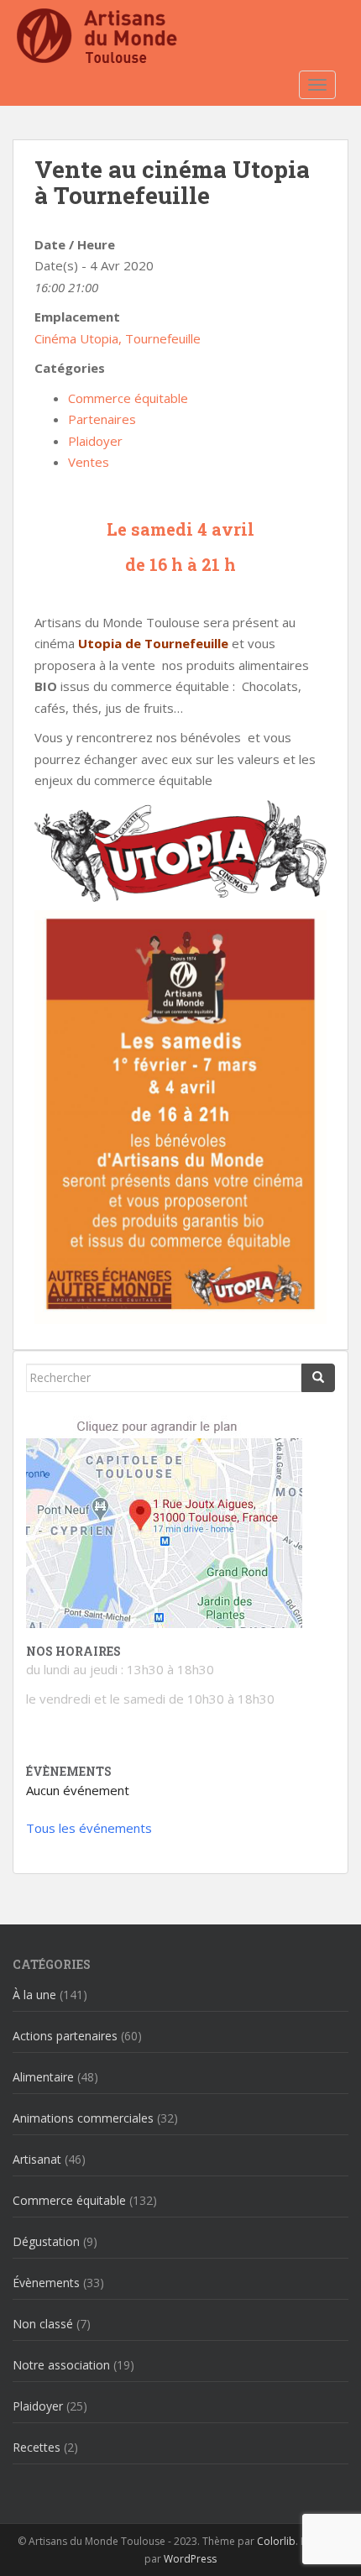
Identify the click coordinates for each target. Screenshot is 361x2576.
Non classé (43, 2324)
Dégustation (46, 2241)
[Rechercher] (318, 1378)
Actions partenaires (65, 2036)
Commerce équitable (128, 398)
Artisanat (37, 2159)
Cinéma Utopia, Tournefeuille (118, 338)
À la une (34, 1995)
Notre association (61, 2365)
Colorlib (276, 2541)
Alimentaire (43, 2077)
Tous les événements (89, 1828)
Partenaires (102, 419)
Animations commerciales (83, 2118)
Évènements (46, 2283)
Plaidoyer (95, 441)
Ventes (89, 462)
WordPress (190, 2559)
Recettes (37, 2447)
